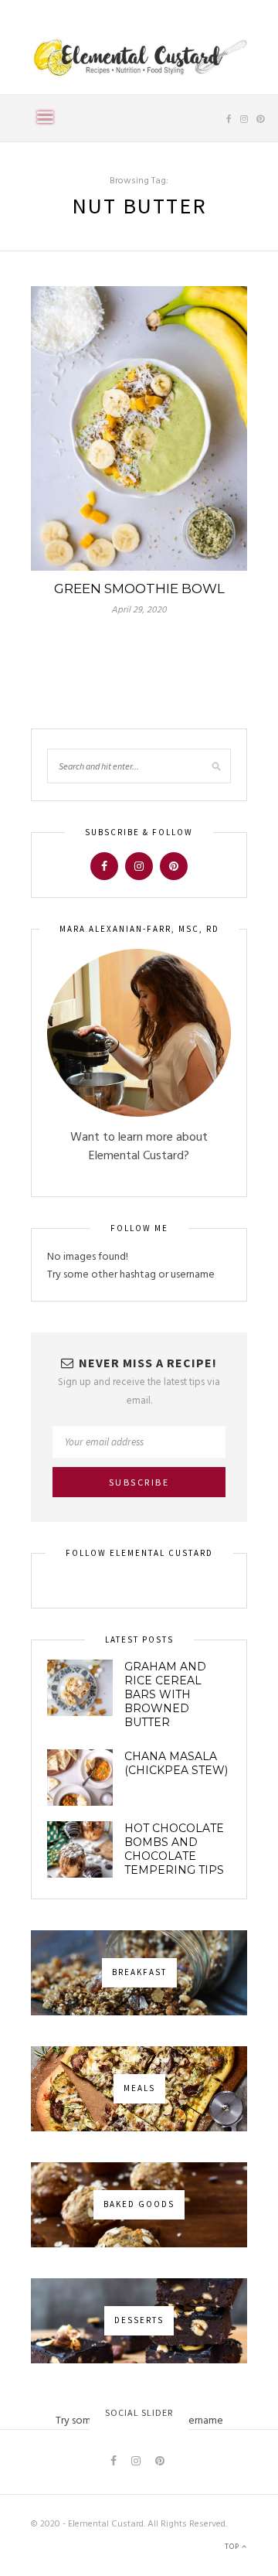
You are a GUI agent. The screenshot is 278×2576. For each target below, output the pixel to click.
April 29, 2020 (139, 610)
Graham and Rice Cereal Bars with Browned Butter (165, 1694)
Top (233, 2547)
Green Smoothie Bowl (139, 589)
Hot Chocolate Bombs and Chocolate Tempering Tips (174, 1849)
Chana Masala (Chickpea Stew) (176, 1763)
